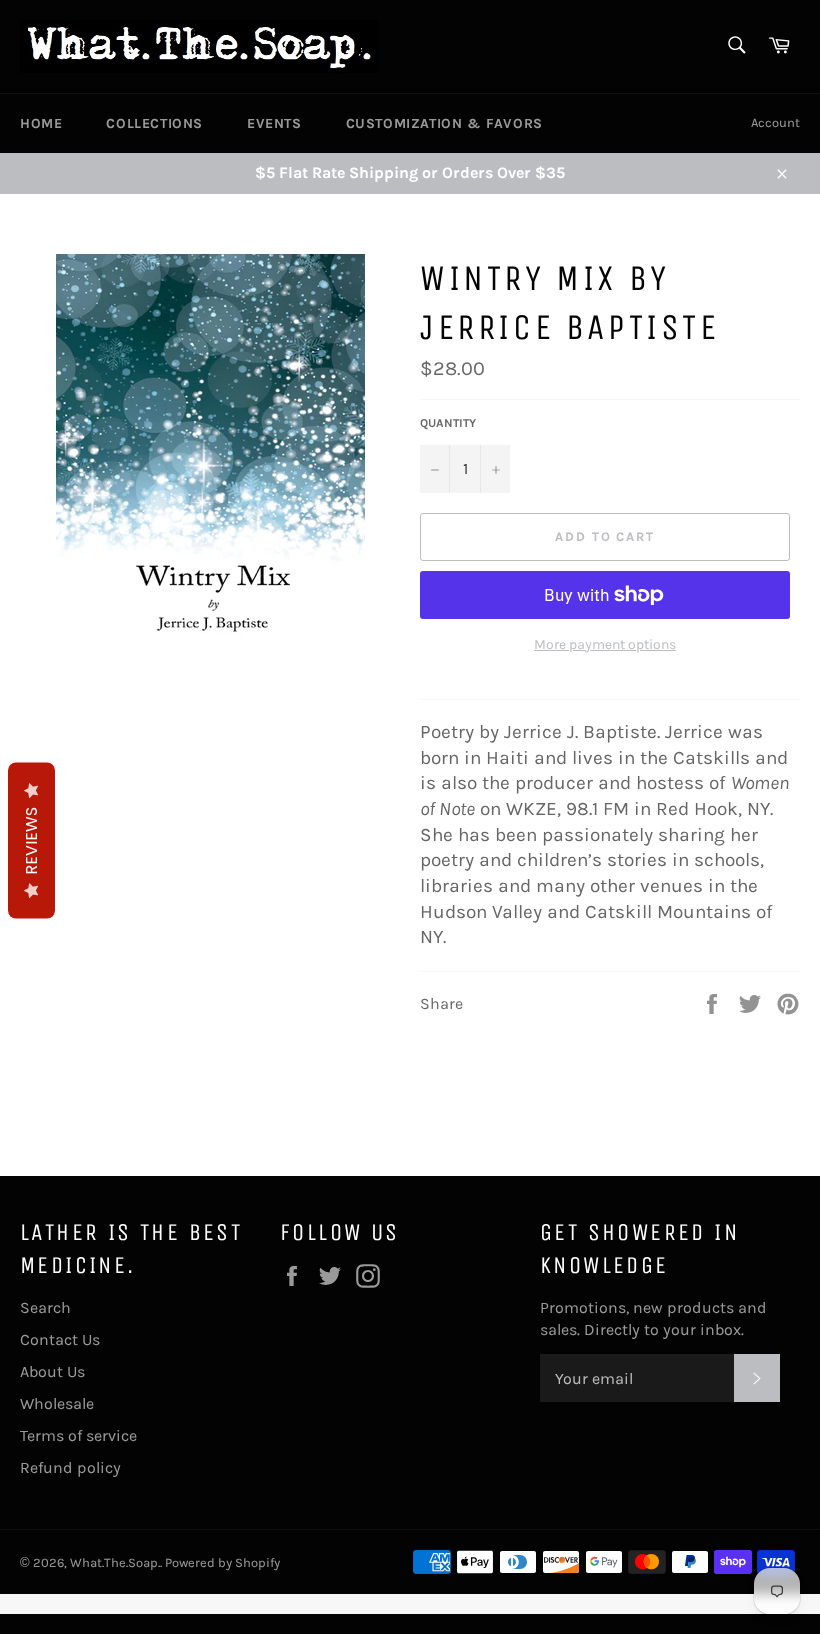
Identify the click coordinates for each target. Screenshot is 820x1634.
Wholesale (57, 1403)
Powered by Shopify (222, 1562)
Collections (154, 123)
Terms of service (78, 1435)
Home (41, 123)
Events (274, 123)
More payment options (605, 644)
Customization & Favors (444, 123)
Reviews (31, 841)
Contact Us (60, 1339)
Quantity (448, 423)
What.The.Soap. (115, 1562)
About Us (52, 1371)
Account (775, 122)
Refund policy (70, 1467)
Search (45, 1307)
